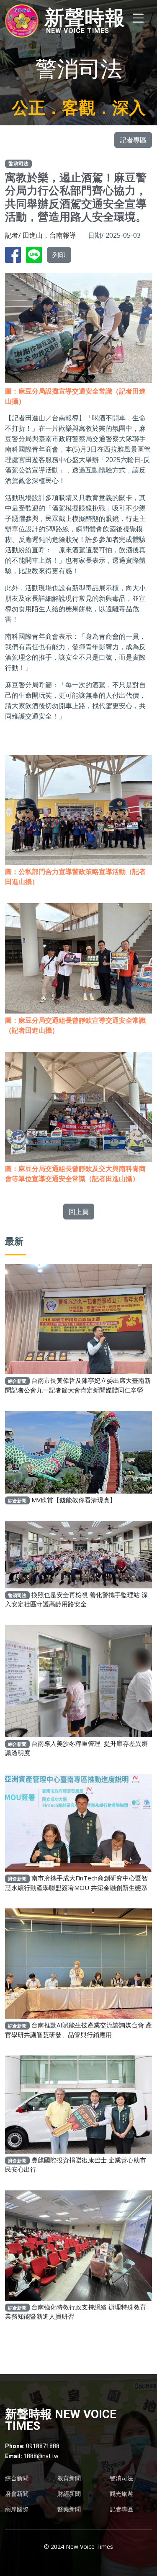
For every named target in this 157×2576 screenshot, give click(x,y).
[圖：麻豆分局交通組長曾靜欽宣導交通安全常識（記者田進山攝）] (78, 953)
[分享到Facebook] (15, 254)
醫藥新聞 (69, 2509)
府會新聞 (17, 2494)
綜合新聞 (17, 2478)
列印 (59, 255)
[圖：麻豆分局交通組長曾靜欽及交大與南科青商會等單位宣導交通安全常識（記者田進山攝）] (78, 1101)
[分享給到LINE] (36, 254)
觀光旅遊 (121, 2494)
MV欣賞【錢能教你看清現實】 (74, 1500)
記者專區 (133, 140)
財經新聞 (69, 2494)
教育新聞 (69, 2478)
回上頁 (79, 1212)
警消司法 (121, 2478)
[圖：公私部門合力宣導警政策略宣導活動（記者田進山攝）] (78, 804)
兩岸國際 (17, 2509)
